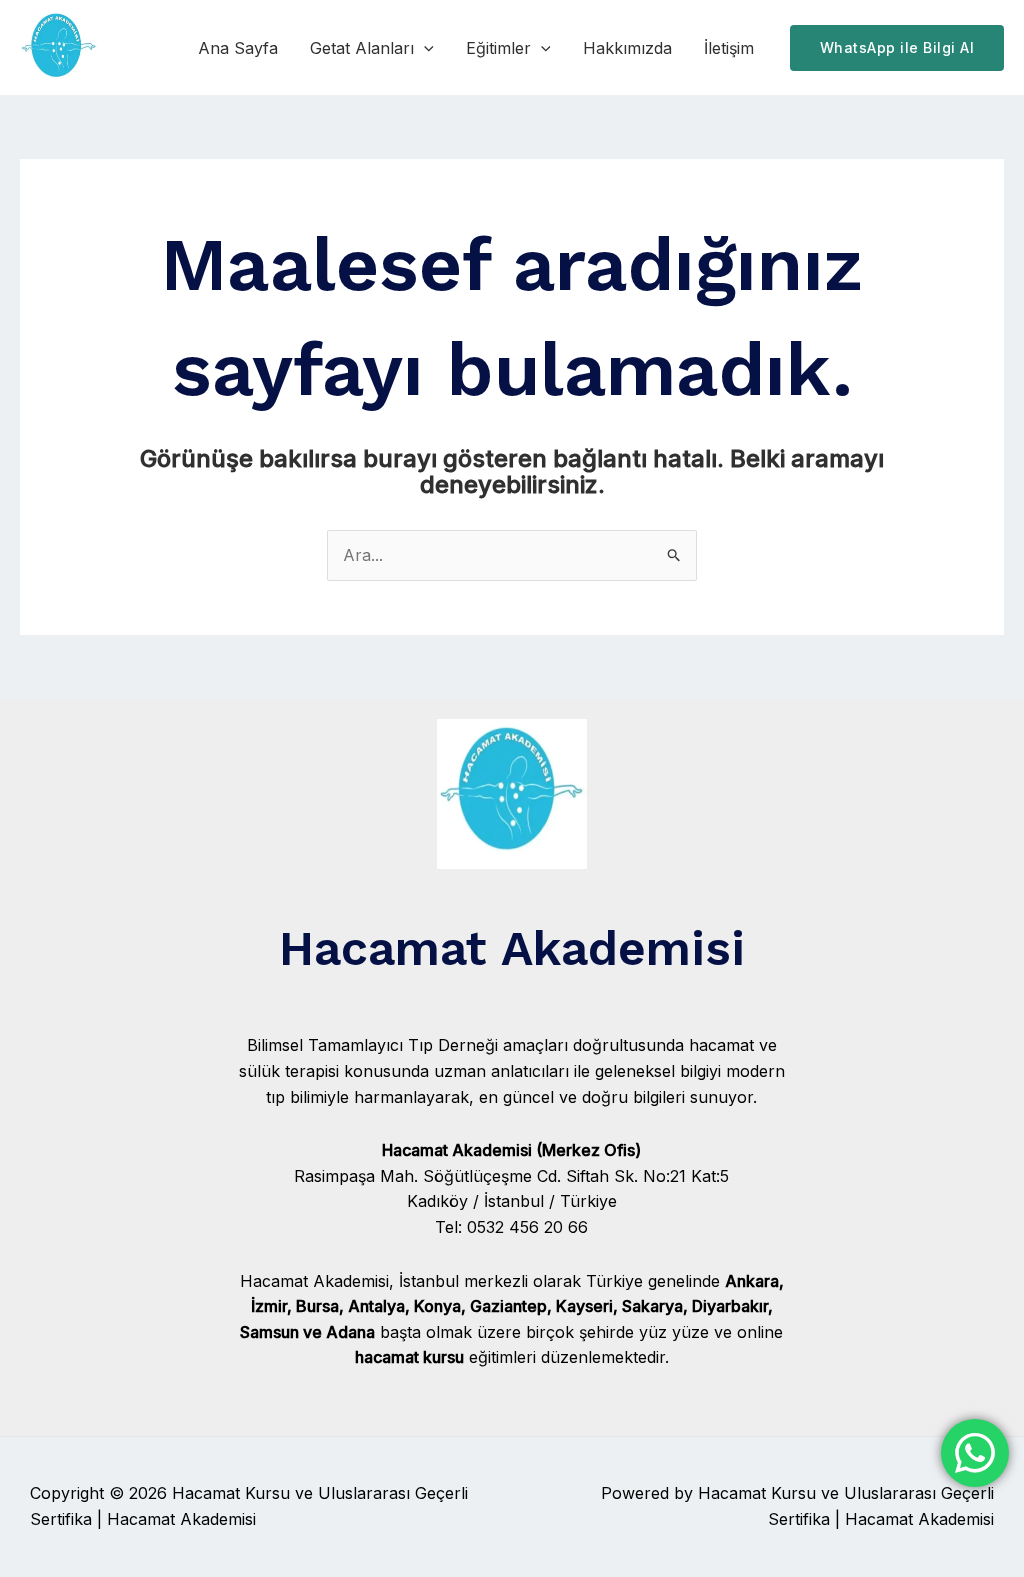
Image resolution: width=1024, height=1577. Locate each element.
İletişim (729, 48)
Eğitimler (498, 48)
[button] (424, 48)
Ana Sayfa (238, 48)
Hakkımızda (627, 48)
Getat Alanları (362, 48)
